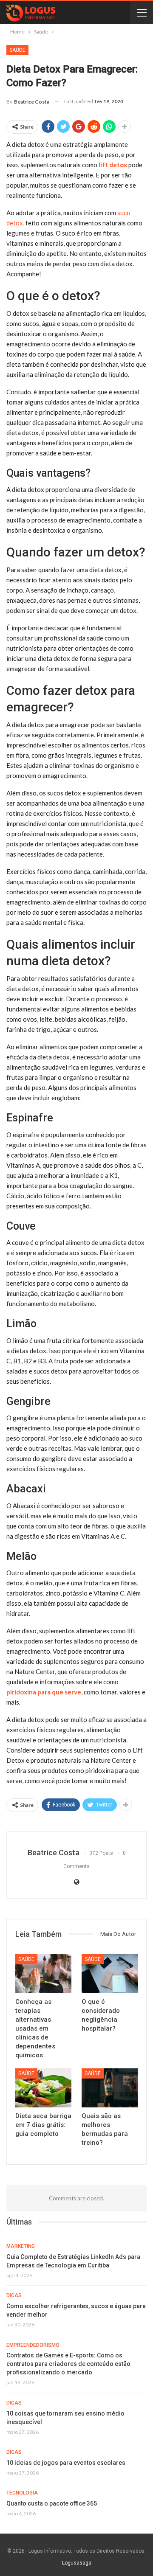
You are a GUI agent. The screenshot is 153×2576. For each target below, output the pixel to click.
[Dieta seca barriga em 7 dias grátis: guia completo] (43, 2088)
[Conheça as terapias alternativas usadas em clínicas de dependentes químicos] (43, 1974)
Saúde (17, 50)
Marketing (21, 2246)
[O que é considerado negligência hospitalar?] (110, 1974)
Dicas (14, 2295)
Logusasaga (77, 2563)
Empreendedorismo (33, 2345)
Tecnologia (22, 2493)
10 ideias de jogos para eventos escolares (66, 2463)
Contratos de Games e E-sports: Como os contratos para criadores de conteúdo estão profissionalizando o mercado (68, 2364)
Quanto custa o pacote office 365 (52, 2503)
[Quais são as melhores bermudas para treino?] (110, 2088)
